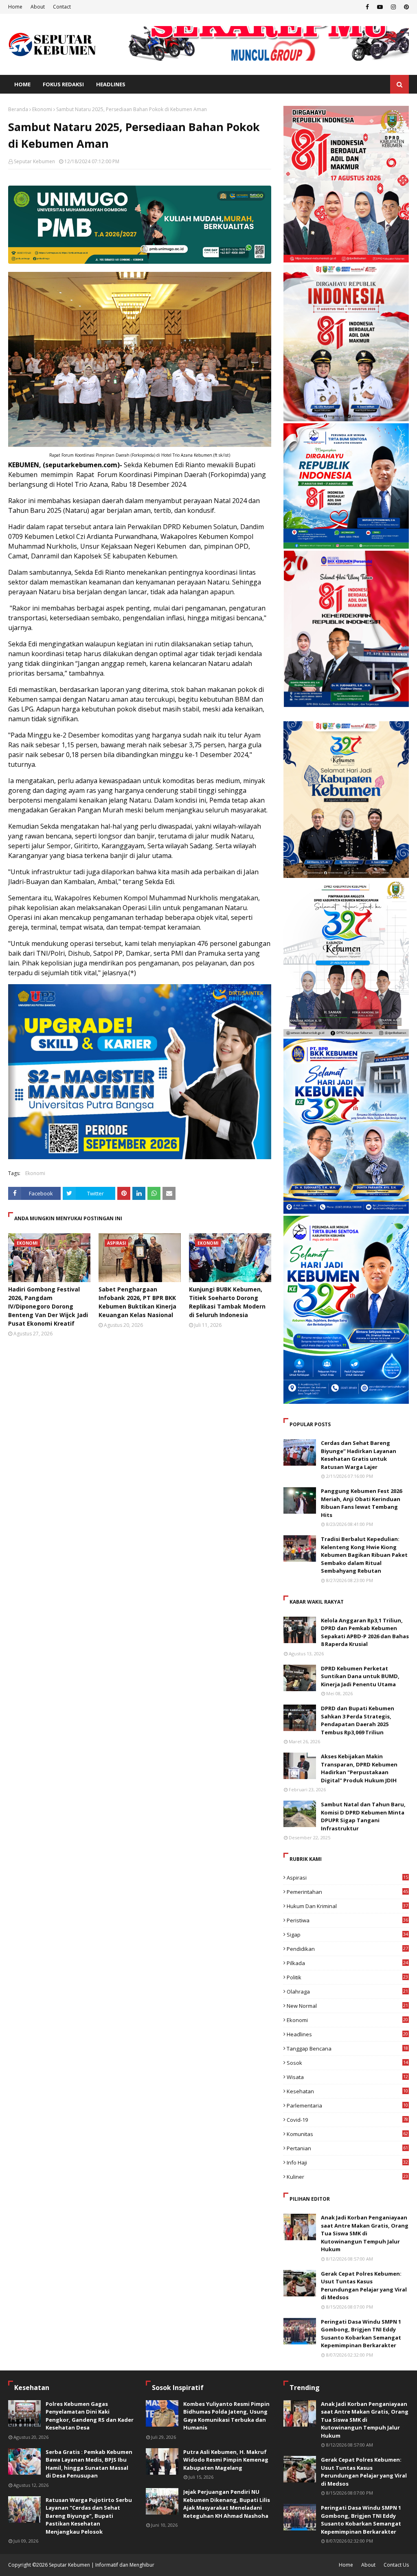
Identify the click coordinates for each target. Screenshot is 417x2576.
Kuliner (347, 2177)
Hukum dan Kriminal (347, 1906)
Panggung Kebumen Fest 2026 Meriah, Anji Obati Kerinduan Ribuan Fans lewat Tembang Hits (361, 1503)
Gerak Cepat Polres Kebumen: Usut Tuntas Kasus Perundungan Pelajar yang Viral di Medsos (364, 2286)
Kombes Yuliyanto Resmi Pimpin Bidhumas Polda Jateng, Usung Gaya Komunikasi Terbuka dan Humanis (226, 2416)
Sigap (347, 1935)
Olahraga (347, 1992)
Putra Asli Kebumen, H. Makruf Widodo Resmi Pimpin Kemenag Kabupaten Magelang (226, 2460)
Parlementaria (347, 2105)
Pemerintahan (347, 1892)
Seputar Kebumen (34, 161)
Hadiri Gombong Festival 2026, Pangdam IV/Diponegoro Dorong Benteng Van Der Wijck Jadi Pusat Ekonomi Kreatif (48, 1306)
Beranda (18, 109)
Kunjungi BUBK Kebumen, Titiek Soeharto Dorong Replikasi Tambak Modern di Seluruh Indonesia (227, 1302)
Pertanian (347, 2148)
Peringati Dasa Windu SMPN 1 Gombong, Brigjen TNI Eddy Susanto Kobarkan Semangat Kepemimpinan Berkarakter (361, 2334)
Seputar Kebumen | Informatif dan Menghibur (102, 2565)
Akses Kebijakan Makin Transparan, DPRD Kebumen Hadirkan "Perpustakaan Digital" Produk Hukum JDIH (359, 1768)
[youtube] (380, 7)
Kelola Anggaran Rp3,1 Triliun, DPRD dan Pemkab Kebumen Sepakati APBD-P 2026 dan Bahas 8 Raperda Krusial (365, 1632)
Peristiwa (347, 1920)
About (38, 7)
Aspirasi (347, 1878)
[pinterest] (405, 7)
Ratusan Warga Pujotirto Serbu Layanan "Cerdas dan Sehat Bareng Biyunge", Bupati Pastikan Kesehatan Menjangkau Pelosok (89, 2516)
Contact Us (396, 2565)
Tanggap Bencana (347, 2049)
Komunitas (347, 2134)
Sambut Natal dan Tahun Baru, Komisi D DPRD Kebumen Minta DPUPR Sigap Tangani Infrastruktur (363, 1816)
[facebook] (367, 7)
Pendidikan (347, 1949)
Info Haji (347, 2162)
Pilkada (347, 1963)
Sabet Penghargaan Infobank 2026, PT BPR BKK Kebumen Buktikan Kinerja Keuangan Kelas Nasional (137, 1302)
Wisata (347, 2077)
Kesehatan (347, 2091)
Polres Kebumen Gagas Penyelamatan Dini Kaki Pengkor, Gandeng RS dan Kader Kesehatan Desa (90, 2416)
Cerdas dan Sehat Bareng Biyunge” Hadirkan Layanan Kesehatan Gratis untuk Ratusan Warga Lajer (359, 1455)
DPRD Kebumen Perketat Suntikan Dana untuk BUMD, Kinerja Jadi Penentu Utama (360, 1676)
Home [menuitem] (22, 84)
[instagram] (393, 7)
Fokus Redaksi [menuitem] (63, 84)
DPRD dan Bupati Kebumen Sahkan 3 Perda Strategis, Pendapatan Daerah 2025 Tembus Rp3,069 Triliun (358, 1720)
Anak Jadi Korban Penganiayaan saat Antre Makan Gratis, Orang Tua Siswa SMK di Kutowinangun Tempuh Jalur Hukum (365, 2233)
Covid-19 (347, 2120)
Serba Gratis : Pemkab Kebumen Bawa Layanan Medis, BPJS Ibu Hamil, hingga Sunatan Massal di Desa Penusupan (89, 2464)
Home (15, 7)
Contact (62, 7)
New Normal (347, 2006)
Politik (347, 1977)
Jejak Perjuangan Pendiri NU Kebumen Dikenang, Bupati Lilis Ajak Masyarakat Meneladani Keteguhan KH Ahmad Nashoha (227, 2504)
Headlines (347, 2034)
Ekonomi (42, 109)
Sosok (347, 2063)
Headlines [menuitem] (111, 84)
